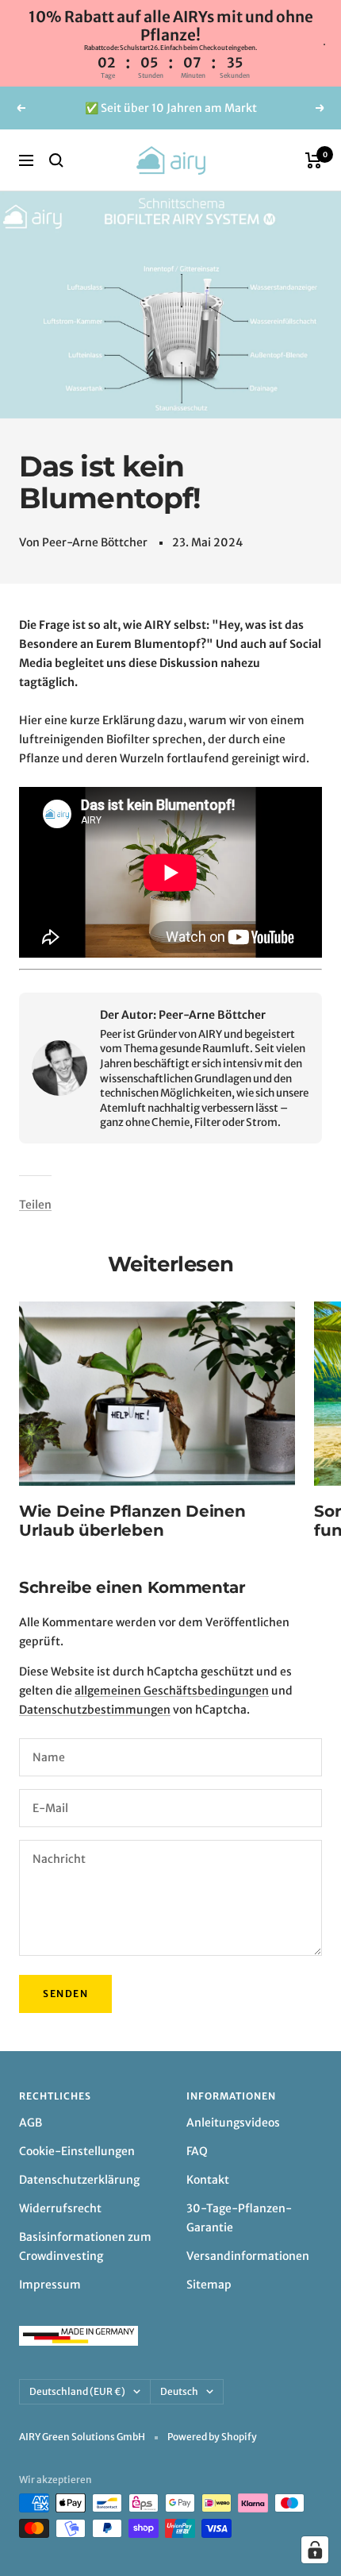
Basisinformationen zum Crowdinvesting (85, 2246)
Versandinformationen (248, 2256)
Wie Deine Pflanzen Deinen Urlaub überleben (132, 1521)
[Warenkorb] (314, 160)
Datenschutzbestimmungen (95, 1710)
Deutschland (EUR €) (77, 2391)
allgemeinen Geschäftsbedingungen (172, 1691)
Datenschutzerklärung (79, 2180)
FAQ (197, 2151)
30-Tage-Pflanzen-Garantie (239, 2218)
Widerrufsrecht (60, 2208)
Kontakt (208, 2180)
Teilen (35, 1205)
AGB (31, 2123)
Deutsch (179, 2391)
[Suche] (56, 160)
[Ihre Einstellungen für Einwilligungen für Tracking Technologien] (315, 2550)
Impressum (50, 2285)
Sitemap (209, 2285)
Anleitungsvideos (233, 2123)
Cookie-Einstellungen (77, 2151)
